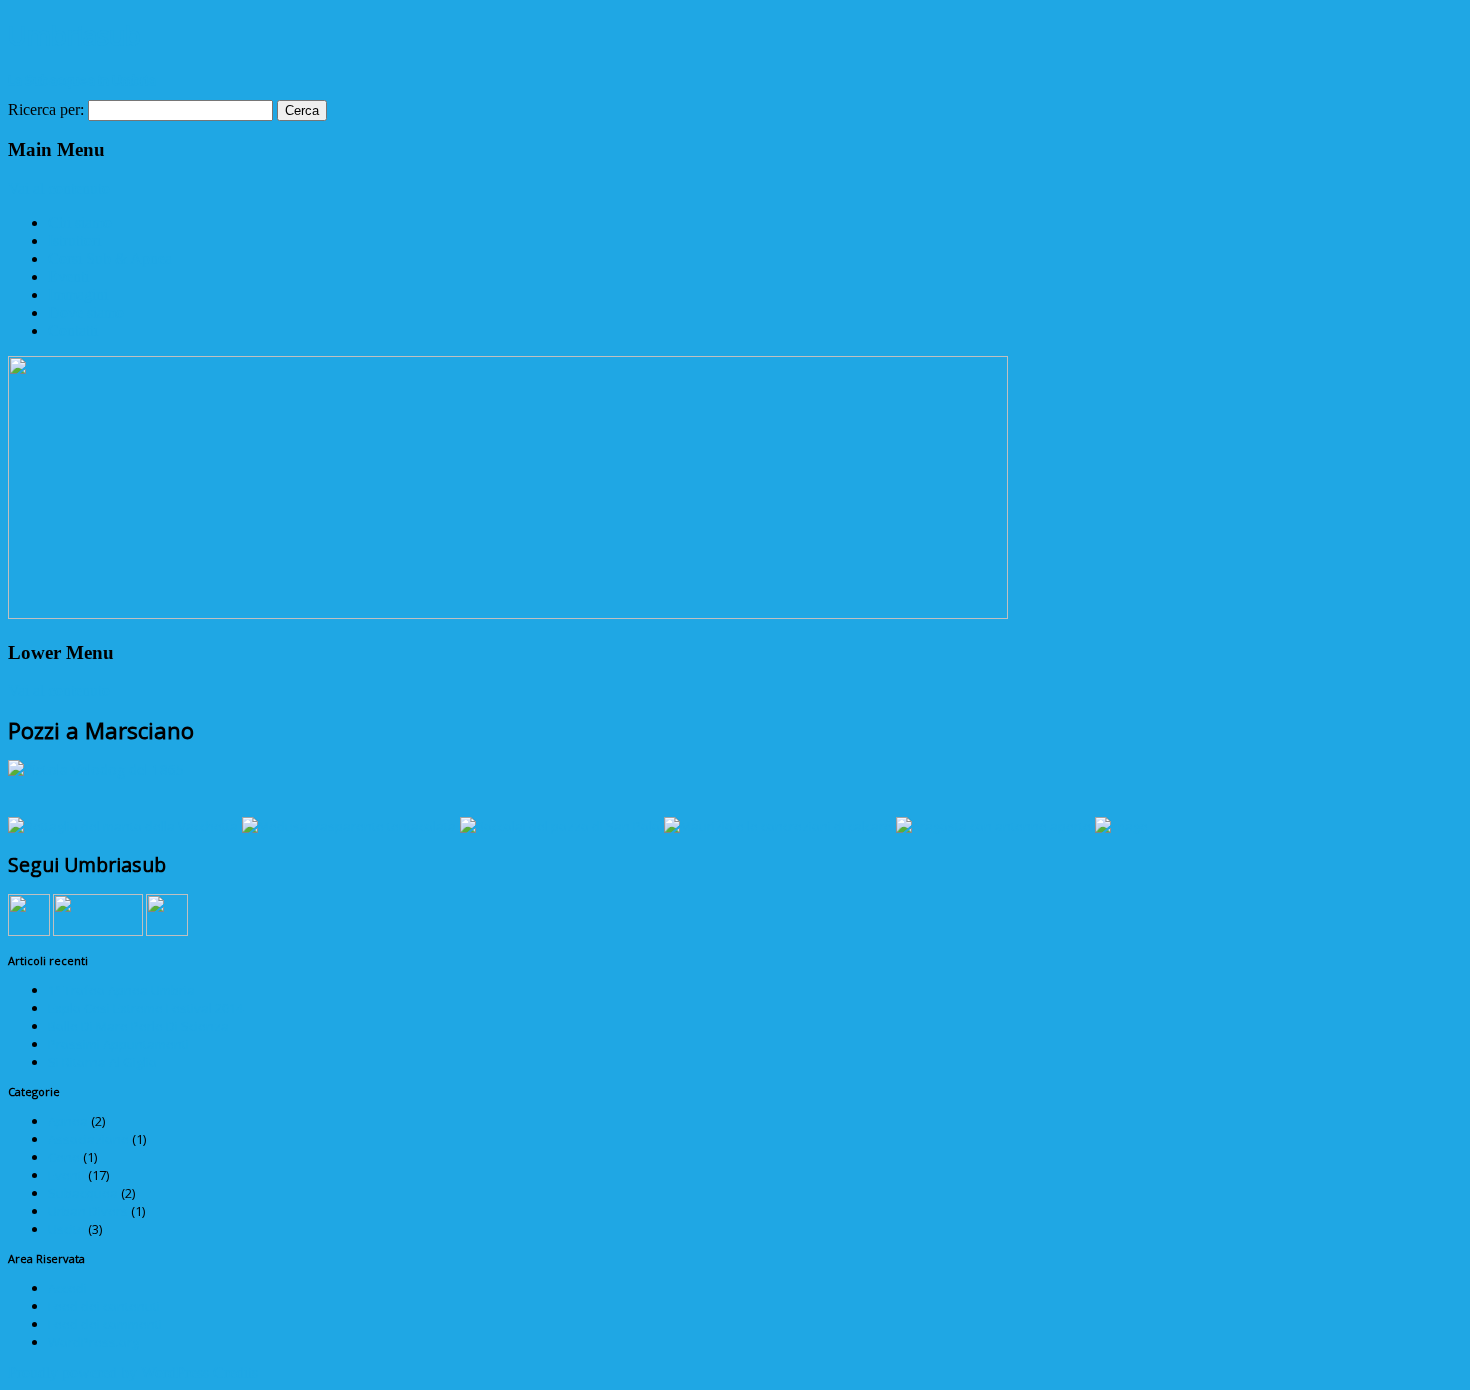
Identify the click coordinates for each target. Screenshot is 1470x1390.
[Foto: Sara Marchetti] (1121, 826)
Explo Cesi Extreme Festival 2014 (145, 1008)
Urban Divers (88, 1211)
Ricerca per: (46, 109)
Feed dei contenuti (104, 1306)
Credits (235, 1372)
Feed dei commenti (105, 1324)
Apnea (68, 1121)
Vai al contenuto (59, 188)
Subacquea (83, 1193)
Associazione (88, 1139)
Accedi (67, 1288)
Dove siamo (86, 312)
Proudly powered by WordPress (108, 1372)
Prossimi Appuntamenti (118, 1044)
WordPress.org (93, 1342)
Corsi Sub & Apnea (110, 258)
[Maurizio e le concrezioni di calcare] (778, 826)
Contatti (73, 330)
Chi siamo (80, 222)
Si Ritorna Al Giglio (102, 1062)
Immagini (78, 294)
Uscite (66, 1229)
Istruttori (74, 240)
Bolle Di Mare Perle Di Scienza (138, 1026)
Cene (64, 1157)
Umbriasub (74, 35)
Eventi (68, 276)
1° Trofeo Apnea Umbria (121, 990)
